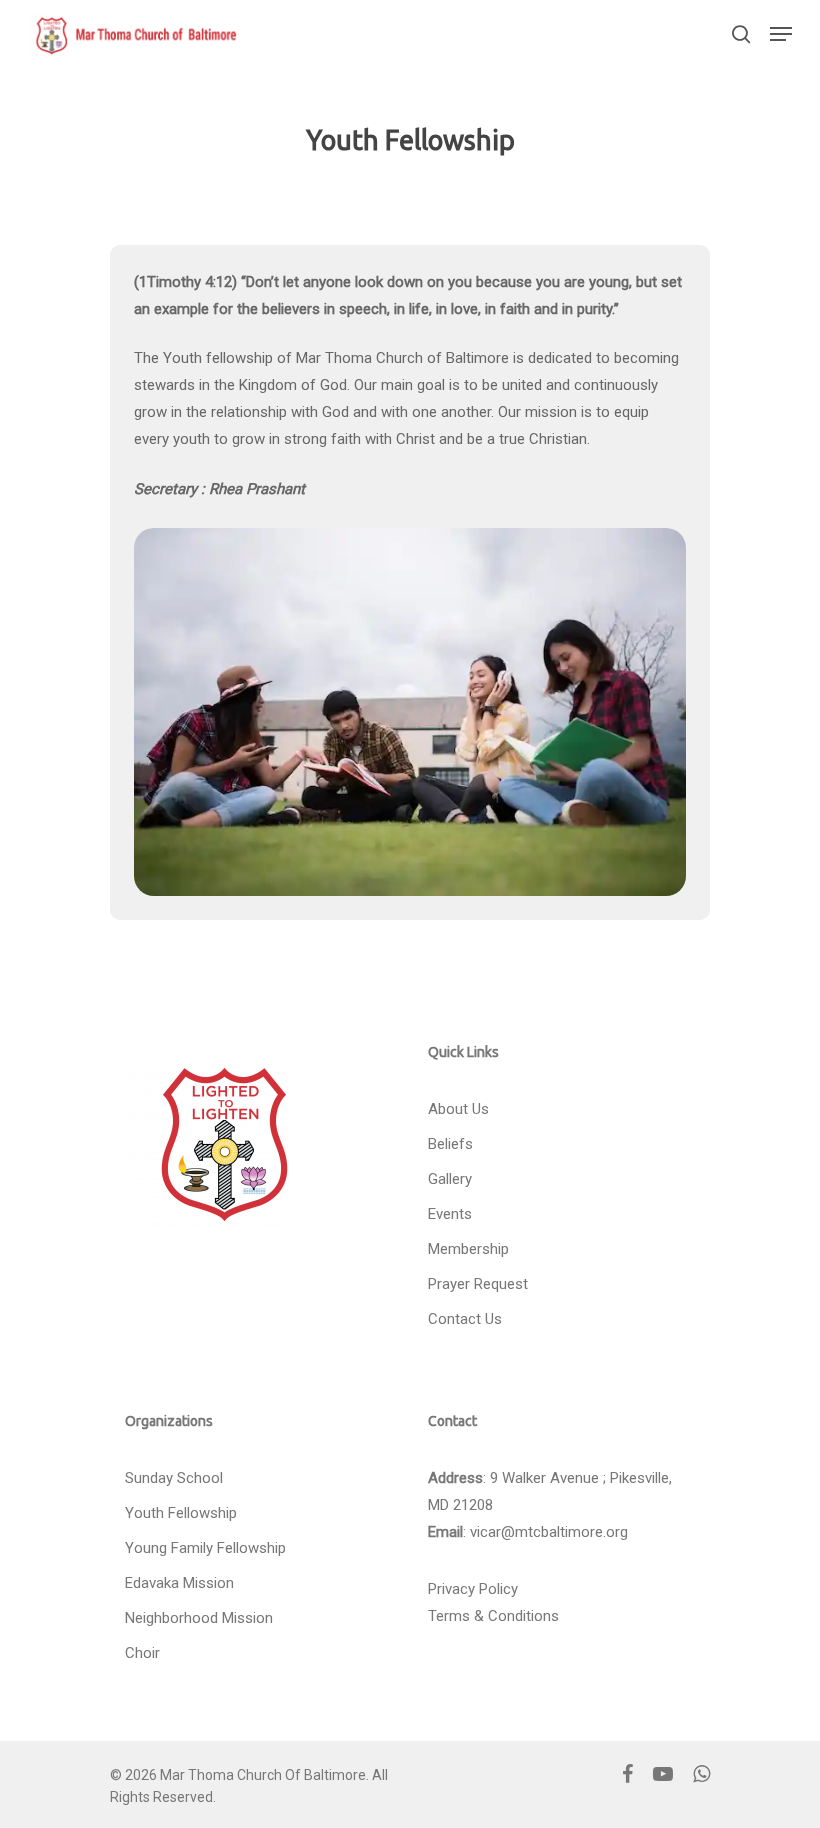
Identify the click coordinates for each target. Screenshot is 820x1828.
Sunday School (174, 1478)
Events (450, 1214)
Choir (142, 1653)
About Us (458, 1109)
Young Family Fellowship (205, 1548)
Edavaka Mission (179, 1583)
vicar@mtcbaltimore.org (549, 1532)
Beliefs (450, 1144)
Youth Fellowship (181, 1513)
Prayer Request (478, 1284)
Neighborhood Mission (199, 1618)
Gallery (450, 1179)
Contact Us (465, 1319)
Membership (468, 1249)
